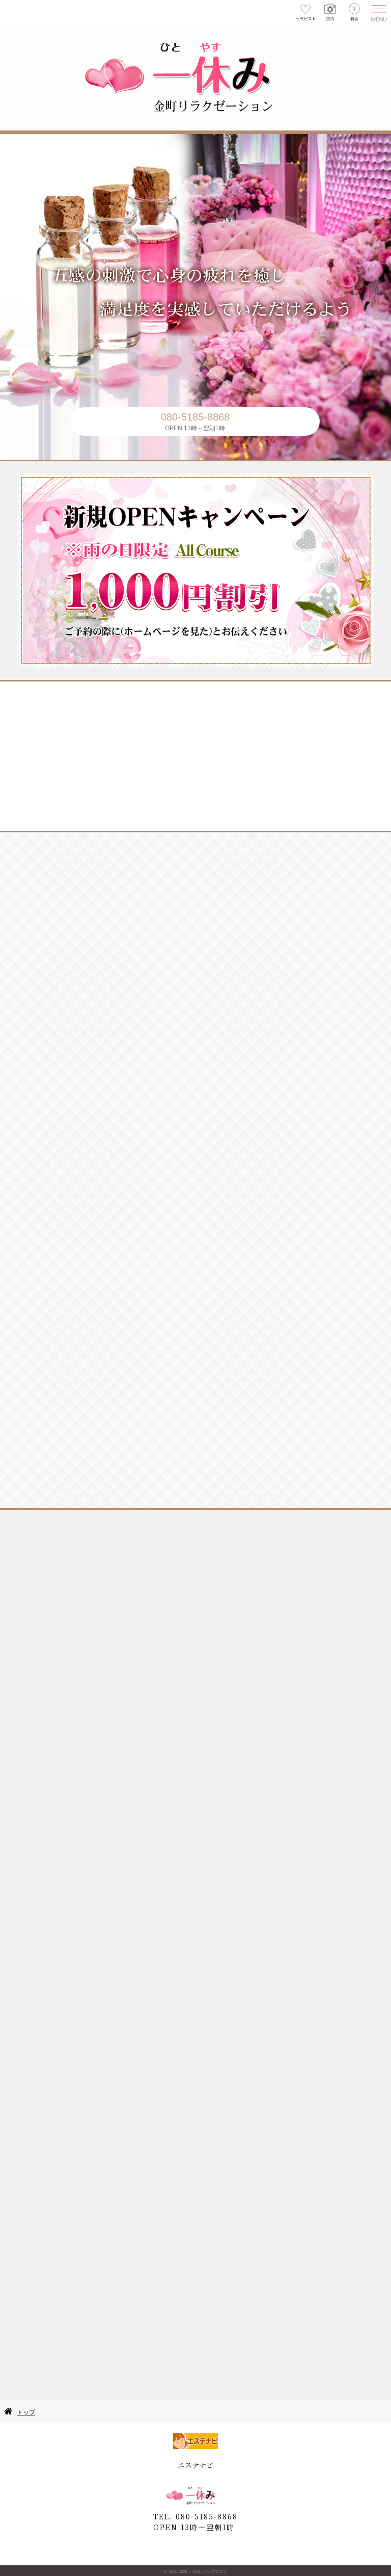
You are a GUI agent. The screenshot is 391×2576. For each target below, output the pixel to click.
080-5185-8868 (195, 417)
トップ (26, 2412)
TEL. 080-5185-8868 (195, 2516)
